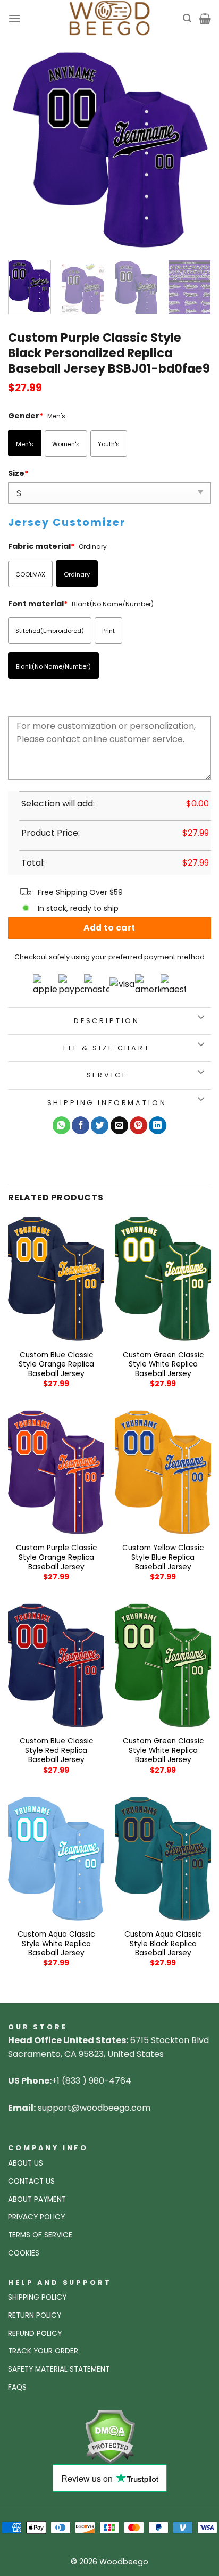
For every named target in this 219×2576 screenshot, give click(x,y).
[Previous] (26, 150)
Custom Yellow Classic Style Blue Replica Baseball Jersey (163, 1557)
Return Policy (35, 2315)
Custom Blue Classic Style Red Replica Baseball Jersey (56, 1751)
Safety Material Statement (59, 2369)
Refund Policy (35, 2334)
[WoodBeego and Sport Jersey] (109, 19)
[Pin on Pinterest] (138, 1125)
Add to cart (109, 928)
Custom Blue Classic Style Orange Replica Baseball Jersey (56, 1365)
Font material (38, 604)
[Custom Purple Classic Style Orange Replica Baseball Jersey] (56, 1472)
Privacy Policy (36, 2217)
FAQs (17, 2387)
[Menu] (14, 18)
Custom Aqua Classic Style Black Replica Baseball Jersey (163, 1944)
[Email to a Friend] (119, 1125)
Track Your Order (43, 2351)
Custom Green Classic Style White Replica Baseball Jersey (163, 1365)
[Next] (193, 150)
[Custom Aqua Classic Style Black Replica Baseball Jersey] (163, 1859)
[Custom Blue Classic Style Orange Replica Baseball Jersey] (56, 1279)
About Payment (37, 2199)
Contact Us (31, 2181)
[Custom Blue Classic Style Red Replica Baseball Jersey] (56, 1666)
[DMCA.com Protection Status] (110, 2436)
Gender (26, 416)
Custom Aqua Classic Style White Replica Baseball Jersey (56, 1944)
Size (18, 473)
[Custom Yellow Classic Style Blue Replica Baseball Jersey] (163, 1472)
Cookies (24, 2253)
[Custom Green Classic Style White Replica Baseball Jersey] (163, 1279)
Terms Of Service (40, 2235)
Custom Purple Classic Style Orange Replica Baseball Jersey (56, 1557)
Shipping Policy (37, 2297)
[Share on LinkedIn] (158, 1125)
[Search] (187, 18)
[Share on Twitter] (100, 1125)
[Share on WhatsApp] (61, 1125)
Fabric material (41, 546)
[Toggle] (201, 1018)
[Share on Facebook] (81, 1125)
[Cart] (205, 19)
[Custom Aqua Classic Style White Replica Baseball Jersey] (56, 1859)
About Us (26, 2163)
